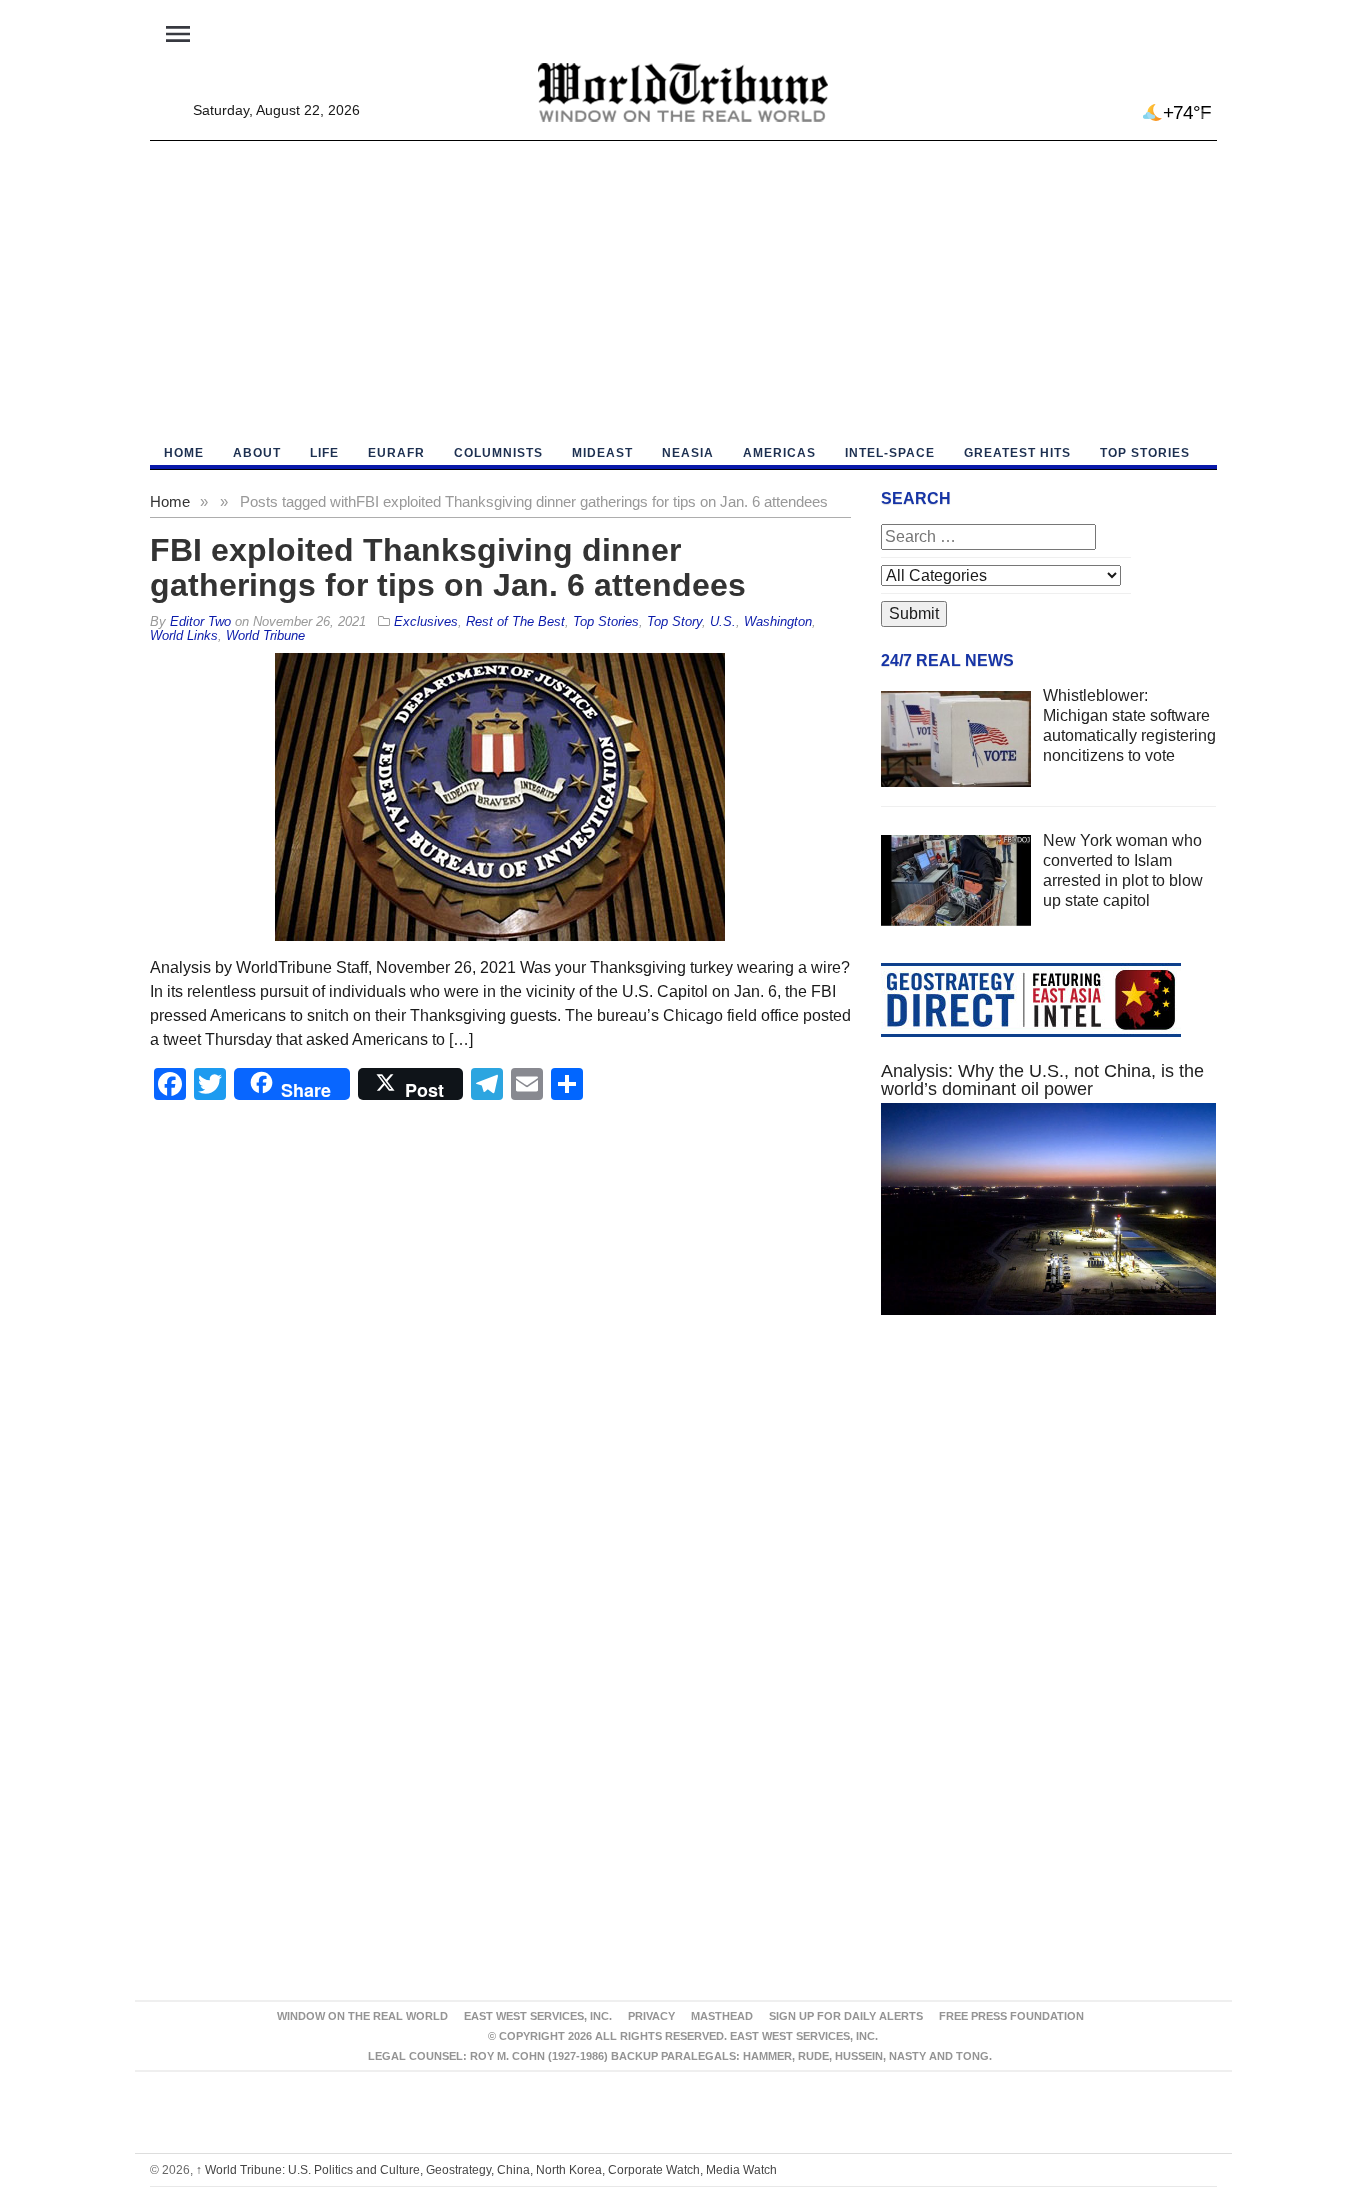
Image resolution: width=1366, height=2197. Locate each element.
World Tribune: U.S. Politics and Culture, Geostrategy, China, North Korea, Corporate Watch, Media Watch (486, 2170)
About (257, 453)
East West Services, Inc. (538, 2016)
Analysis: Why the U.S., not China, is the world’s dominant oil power (1042, 1080)
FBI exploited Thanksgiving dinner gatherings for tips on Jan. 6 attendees (448, 567)
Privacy (651, 2016)
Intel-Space (890, 453)
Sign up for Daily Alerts (846, 2016)
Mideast (602, 453)
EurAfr (396, 453)
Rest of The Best (515, 621)
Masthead (722, 2016)
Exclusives (426, 621)
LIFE (324, 453)
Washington (778, 621)
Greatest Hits (1017, 453)
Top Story (674, 621)
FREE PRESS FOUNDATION (1011, 2016)
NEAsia (688, 453)
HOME (184, 453)
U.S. (723, 621)
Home (170, 501)
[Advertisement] (683, 291)
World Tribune (265, 635)
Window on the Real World (362, 2016)
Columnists (498, 453)
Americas (779, 453)
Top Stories (1145, 453)
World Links (184, 635)
